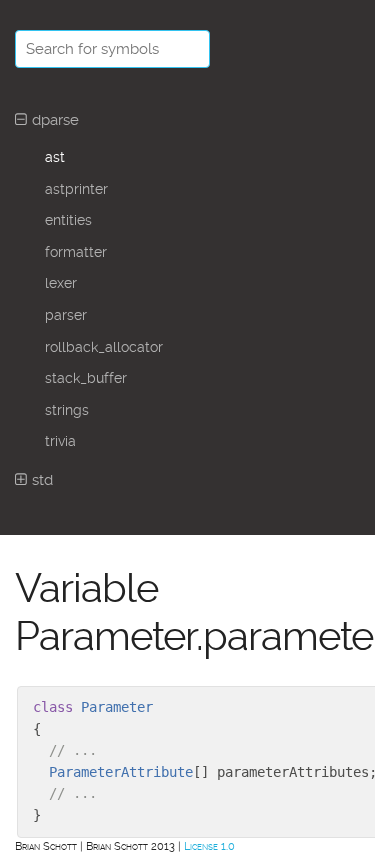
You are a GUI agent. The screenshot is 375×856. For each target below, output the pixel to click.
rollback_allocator (104, 347)
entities (68, 220)
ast (55, 157)
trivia (60, 441)
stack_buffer (86, 378)
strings (67, 410)
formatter (76, 252)
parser (66, 315)
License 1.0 (209, 846)
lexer (61, 283)
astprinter (76, 189)
